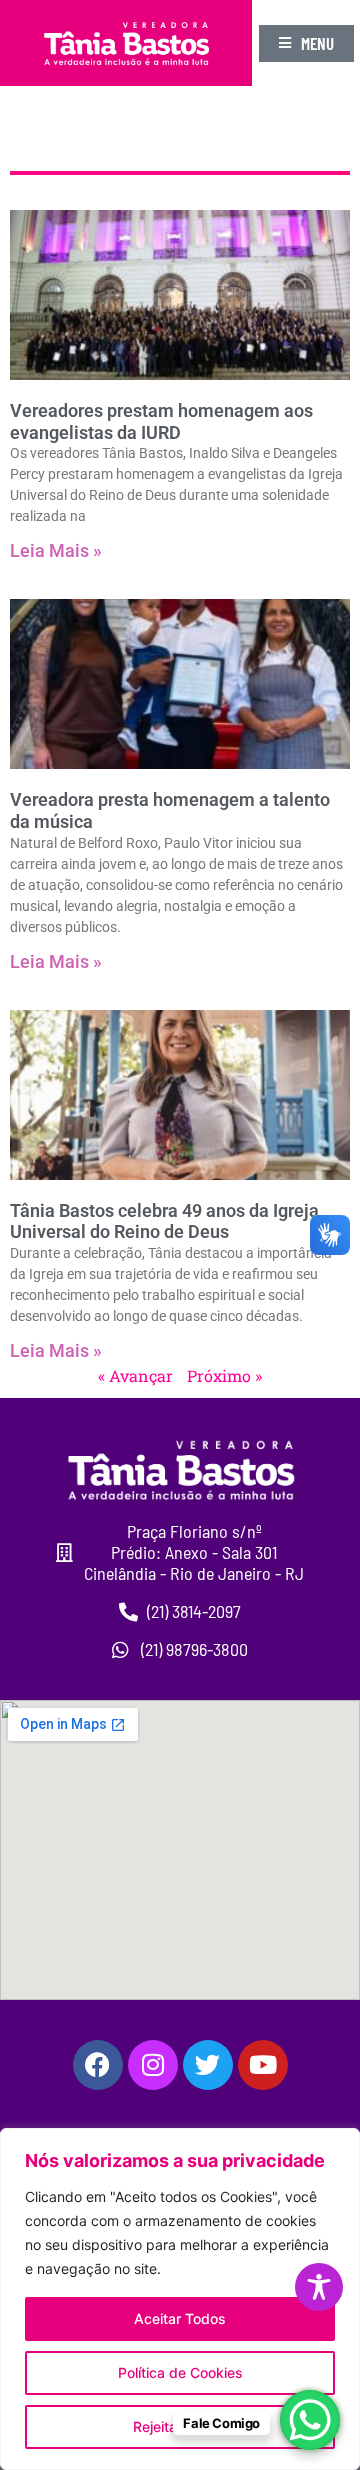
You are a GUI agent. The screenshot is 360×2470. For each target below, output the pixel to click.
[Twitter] (208, 2065)
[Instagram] (153, 2065)
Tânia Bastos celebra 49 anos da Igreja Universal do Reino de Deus (164, 1221)
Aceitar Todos (180, 2318)
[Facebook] (98, 2065)
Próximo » (224, 1375)
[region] (180, 2299)
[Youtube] (263, 2065)
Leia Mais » (56, 550)
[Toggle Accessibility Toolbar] (319, 2287)
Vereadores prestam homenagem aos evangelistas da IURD (161, 421)
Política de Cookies (180, 2372)
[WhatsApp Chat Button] (310, 2420)
